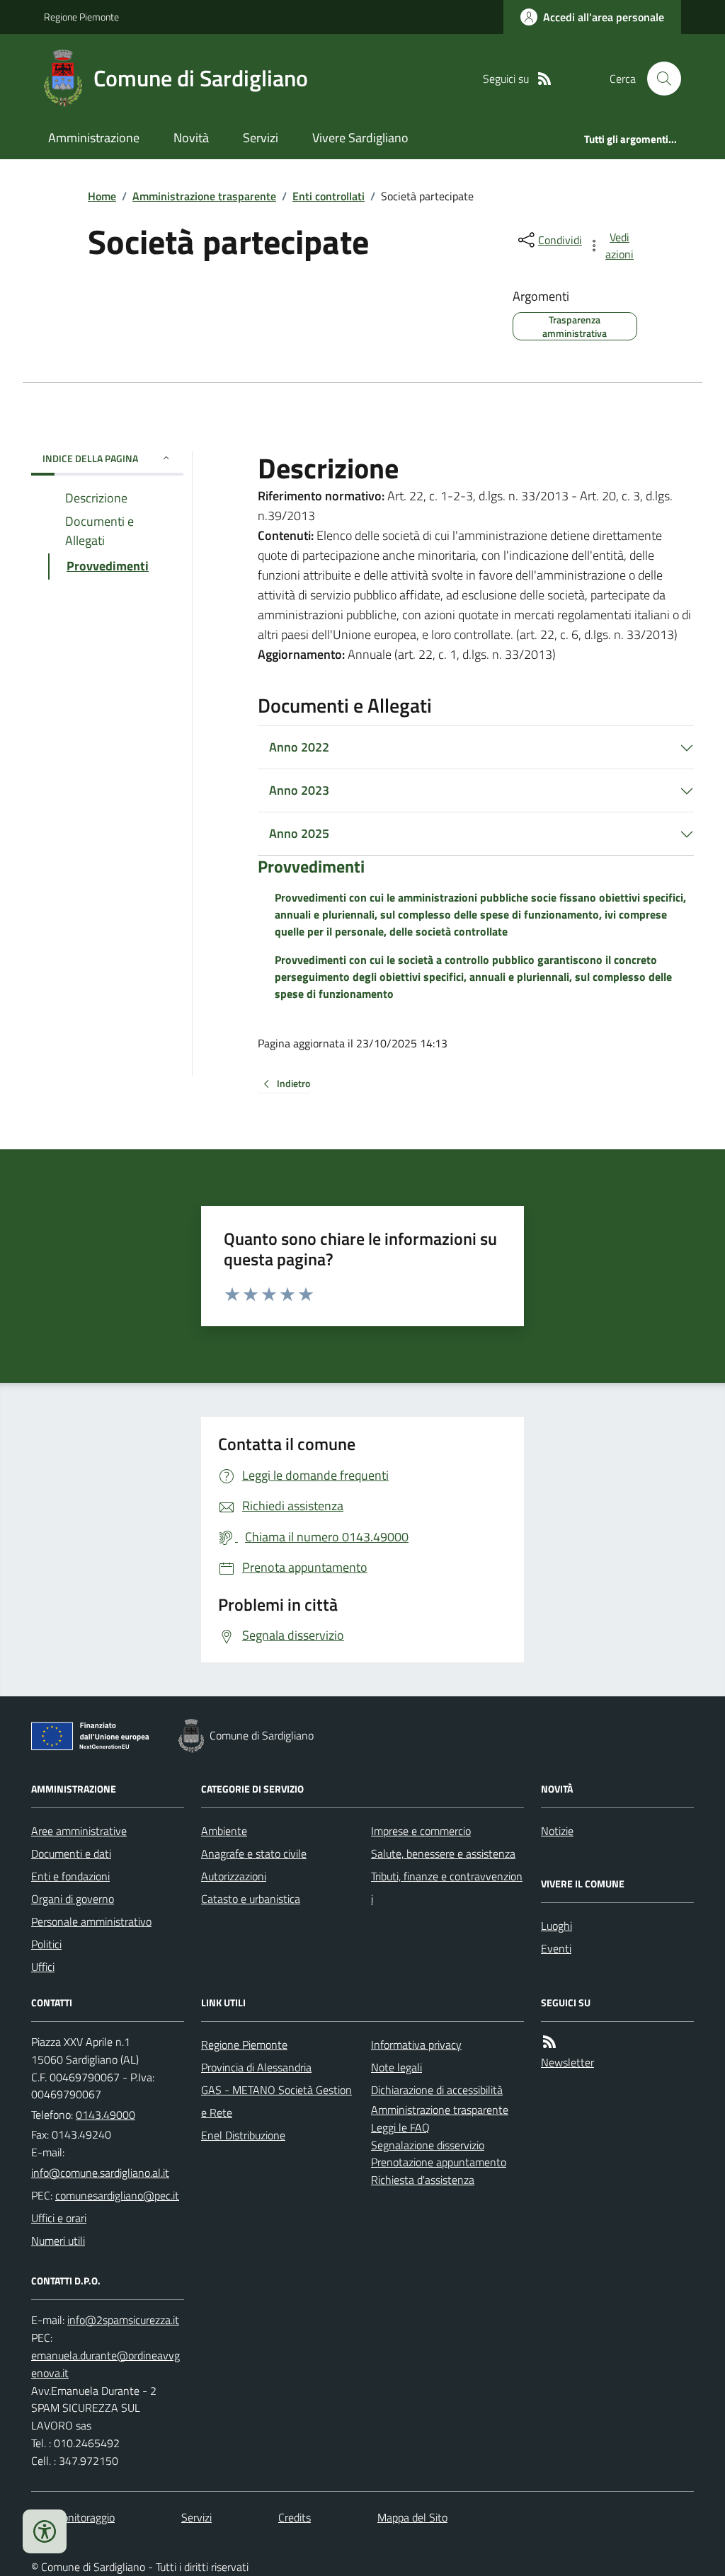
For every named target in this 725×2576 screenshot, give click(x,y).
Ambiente (224, 1831)
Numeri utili (58, 2241)
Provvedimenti (311, 867)
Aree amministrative (79, 1831)
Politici (46, 1944)
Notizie (557, 1831)
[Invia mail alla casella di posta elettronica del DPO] (123, 2320)
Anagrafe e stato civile (254, 1853)
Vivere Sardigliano (360, 138)
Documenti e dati (71, 1853)
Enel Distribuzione (243, 2135)
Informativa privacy (416, 2045)
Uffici (43, 1967)
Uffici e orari (59, 2218)
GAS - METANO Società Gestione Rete (276, 2101)
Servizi (261, 138)
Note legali (396, 2067)
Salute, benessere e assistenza (443, 1853)
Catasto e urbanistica (251, 1899)
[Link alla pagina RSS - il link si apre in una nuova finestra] (544, 79)
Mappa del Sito (412, 2517)
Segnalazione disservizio (428, 2145)
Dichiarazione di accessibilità (437, 2090)
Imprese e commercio (421, 1831)
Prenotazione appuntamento (439, 2162)
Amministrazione (94, 138)
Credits (295, 2517)
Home (102, 196)
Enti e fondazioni (70, 1876)
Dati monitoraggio (73, 2517)
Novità (191, 138)
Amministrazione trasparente (204, 196)
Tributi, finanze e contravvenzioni (447, 1887)
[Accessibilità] (45, 2531)
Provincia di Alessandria (256, 2067)
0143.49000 (105, 2115)
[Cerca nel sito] (658, 79)
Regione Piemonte (81, 17)
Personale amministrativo (91, 1921)
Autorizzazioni (234, 1876)
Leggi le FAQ (400, 2127)
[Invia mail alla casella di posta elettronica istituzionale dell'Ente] (100, 2173)
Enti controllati (329, 196)
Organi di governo (73, 1899)
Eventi (556, 1948)
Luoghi (556, 1926)
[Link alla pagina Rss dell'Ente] (549, 2042)
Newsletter (567, 2062)
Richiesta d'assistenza (423, 2180)
